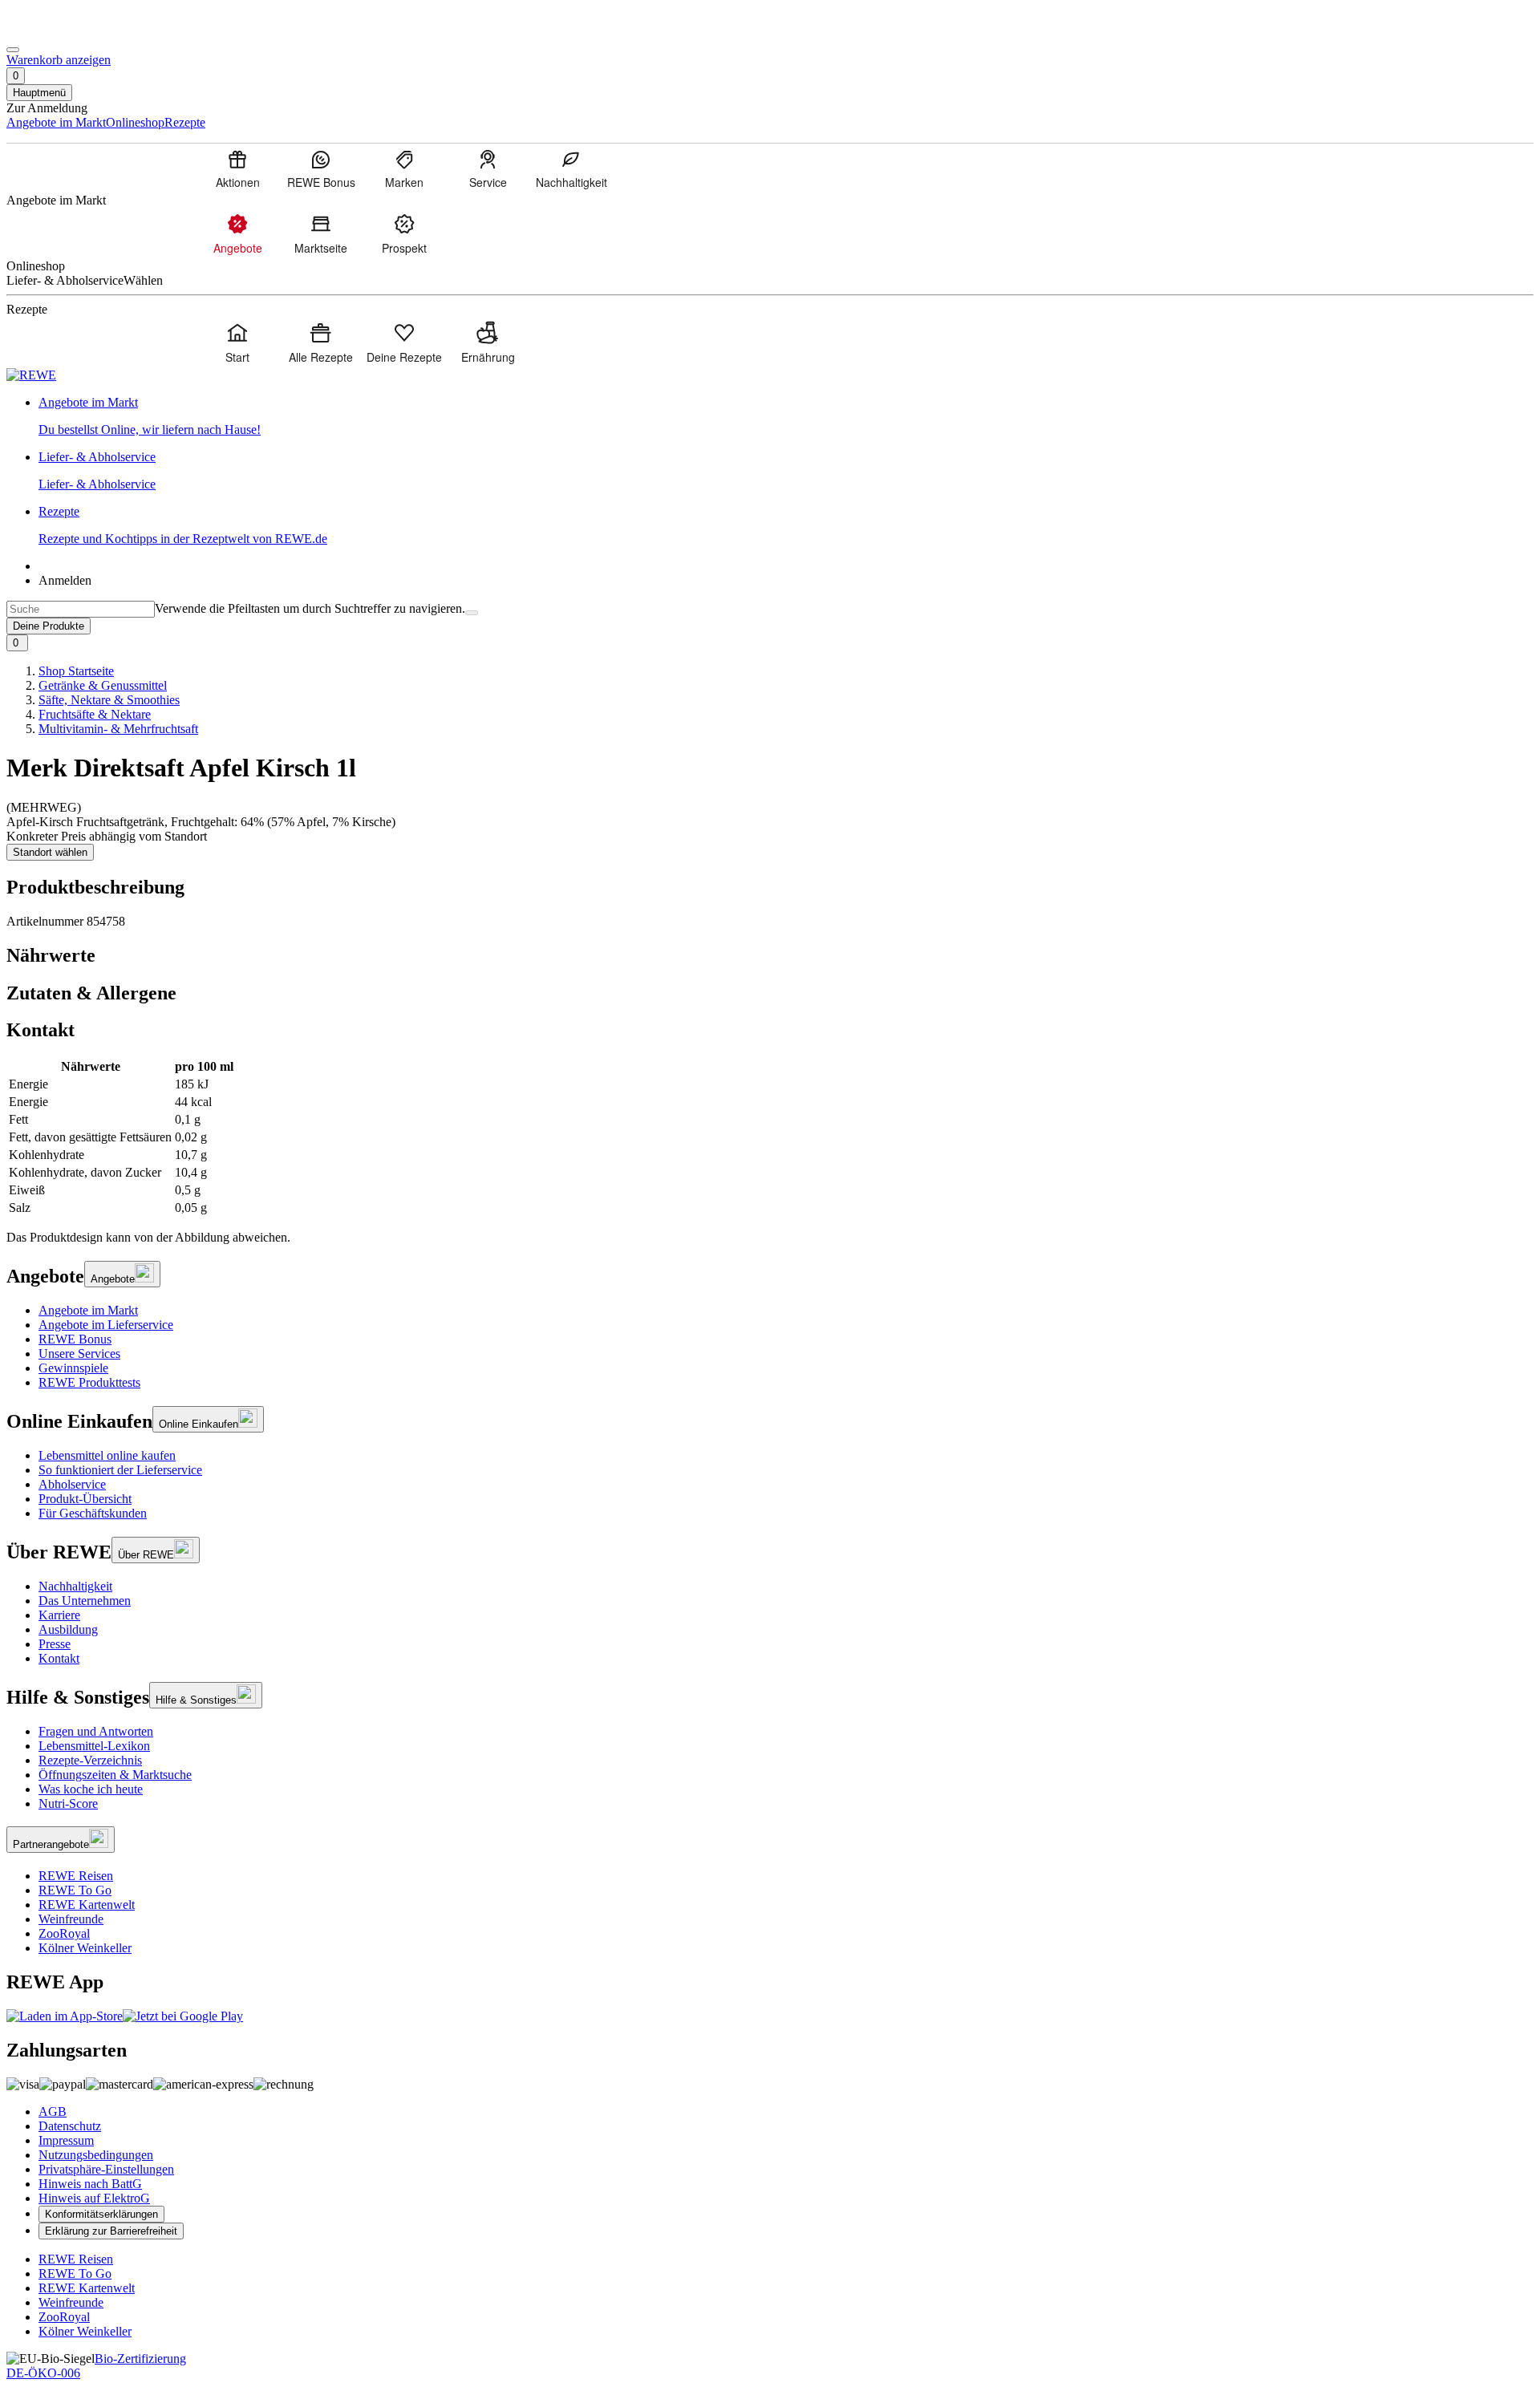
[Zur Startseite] (61, 31)
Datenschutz (70, 2126)
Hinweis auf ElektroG (94, 2198)
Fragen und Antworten (96, 1731)
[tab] (770, 956)
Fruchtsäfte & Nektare (95, 714)
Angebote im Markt (88, 1310)
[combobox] (81, 609)
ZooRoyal (64, 1933)
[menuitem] (237, 168)
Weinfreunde (71, 1919)
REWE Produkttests (89, 1382)
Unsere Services (79, 1354)
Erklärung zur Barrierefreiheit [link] (111, 2231)
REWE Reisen (76, 1876)
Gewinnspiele (73, 1368)
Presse (55, 1644)
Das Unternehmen (85, 1601)
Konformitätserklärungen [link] (101, 2214)
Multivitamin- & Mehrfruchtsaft (118, 729)
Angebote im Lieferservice (106, 1325)
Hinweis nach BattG (90, 2184)
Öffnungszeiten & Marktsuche (115, 1775)
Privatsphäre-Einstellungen (106, 2169)
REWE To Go (75, 1890)
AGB (53, 2111)
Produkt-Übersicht (85, 1499)
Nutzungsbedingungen (96, 2155)
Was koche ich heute (91, 1789)
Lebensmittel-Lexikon (94, 1746)
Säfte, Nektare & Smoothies (109, 700)
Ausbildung (68, 1629)
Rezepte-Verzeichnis (90, 1760)
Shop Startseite (76, 671)
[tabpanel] (770, 1137)
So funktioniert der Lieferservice (120, 1470)
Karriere (59, 1615)
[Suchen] (472, 613)
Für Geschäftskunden (93, 1513)
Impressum (66, 2140)
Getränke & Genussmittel (103, 685)
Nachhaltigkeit (75, 1586)
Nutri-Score (68, 1803)
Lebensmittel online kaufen (107, 1455)
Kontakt (59, 1658)
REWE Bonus (75, 1339)
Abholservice (72, 1484)
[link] (786, 416)
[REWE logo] (31, 375)
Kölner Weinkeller (85, 1948)
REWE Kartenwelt (87, 1905)
